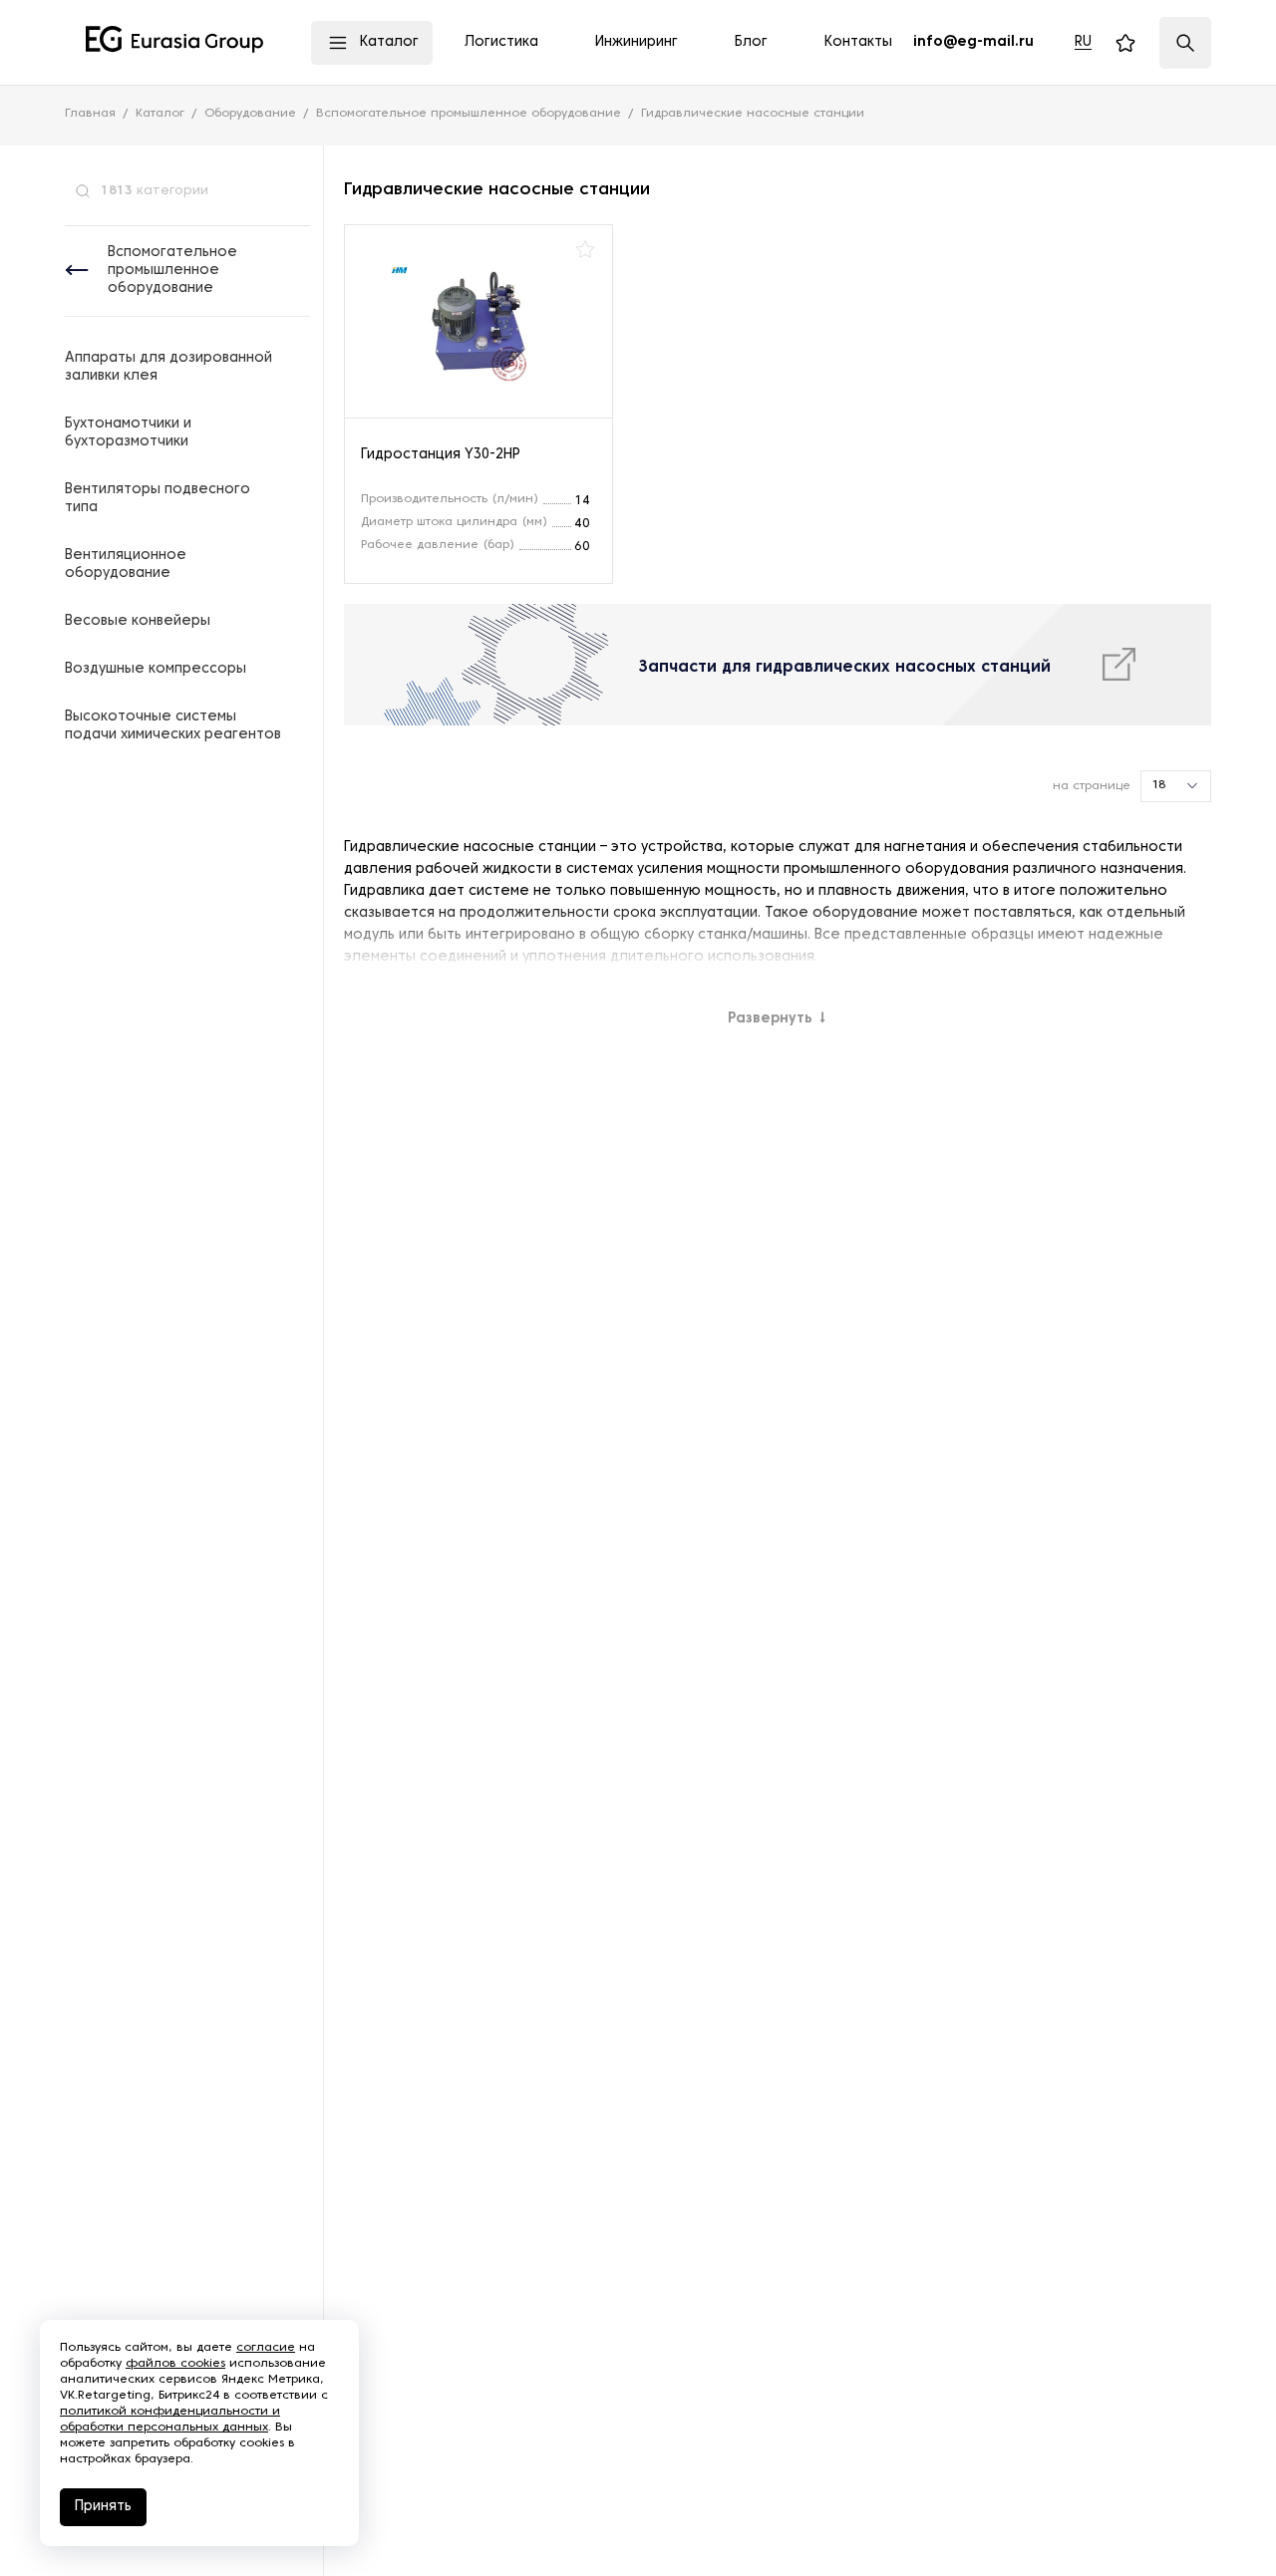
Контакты (858, 42)
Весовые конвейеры (138, 621)
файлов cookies (175, 2364)
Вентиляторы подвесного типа (158, 499)
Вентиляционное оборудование (126, 565)
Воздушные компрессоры (156, 669)
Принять (103, 2507)
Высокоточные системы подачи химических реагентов (173, 726)
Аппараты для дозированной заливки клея (168, 367)
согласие (266, 2348)
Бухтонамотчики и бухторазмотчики (128, 433)
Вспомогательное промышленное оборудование (172, 271)
